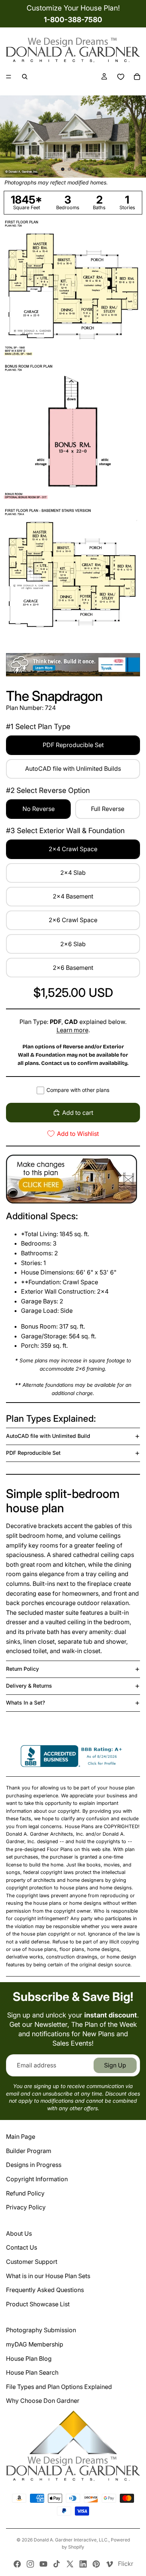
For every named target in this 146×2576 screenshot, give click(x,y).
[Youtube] (43, 2564)
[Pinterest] (96, 2564)
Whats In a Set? (25, 1702)
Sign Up (115, 2065)
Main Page (21, 2137)
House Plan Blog (29, 2359)
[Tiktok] (57, 2564)
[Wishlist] (121, 77)
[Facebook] (17, 2564)
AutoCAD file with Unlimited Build (48, 1436)
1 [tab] (63, 169)
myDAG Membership (35, 2344)
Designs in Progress (34, 2165)
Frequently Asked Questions (45, 2290)
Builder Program (29, 2151)
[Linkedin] (83, 2564)
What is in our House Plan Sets (48, 2276)
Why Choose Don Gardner (43, 2401)
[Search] (25, 77)
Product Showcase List (38, 2304)
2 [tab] (70, 169)
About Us (19, 2233)
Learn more (72, 1030)
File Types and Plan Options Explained (59, 2387)
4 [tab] (83, 169)
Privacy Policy (26, 2207)
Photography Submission (41, 2330)
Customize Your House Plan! (73, 8)
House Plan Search (32, 2372)
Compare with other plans (78, 1090)
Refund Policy (25, 2193)
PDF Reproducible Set (33, 1453)
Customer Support (32, 2262)
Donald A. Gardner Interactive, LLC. (71, 2540)
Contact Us (22, 2247)
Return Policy (22, 1669)
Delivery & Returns (29, 1686)
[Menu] (9, 77)
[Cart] (137, 77)
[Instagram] (30, 2564)
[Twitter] (70, 2564)
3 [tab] (76, 169)
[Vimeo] (109, 2564)
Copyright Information (37, 2179)
